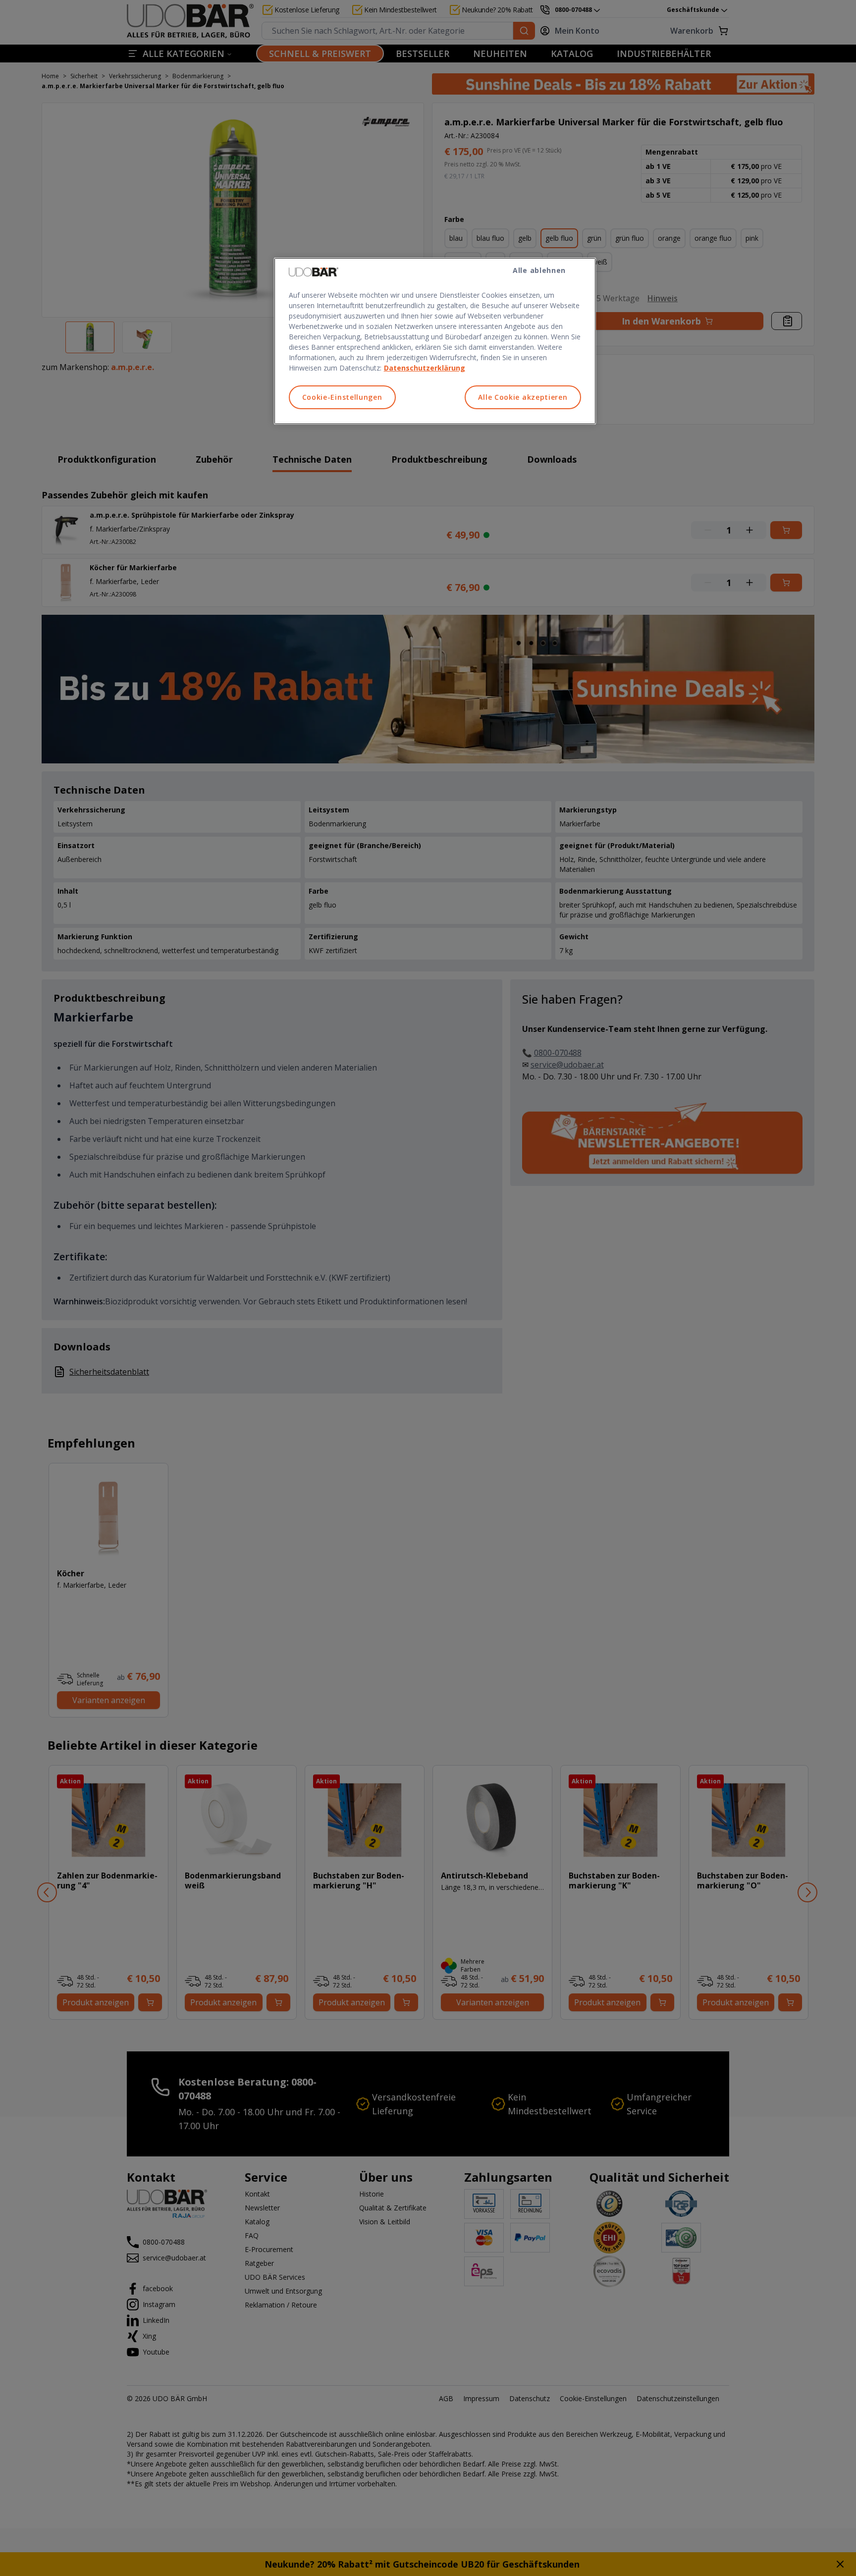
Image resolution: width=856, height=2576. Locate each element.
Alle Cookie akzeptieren (523, 397)
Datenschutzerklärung (425, 368)
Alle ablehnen (539, 270)
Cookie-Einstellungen (342, 397)
